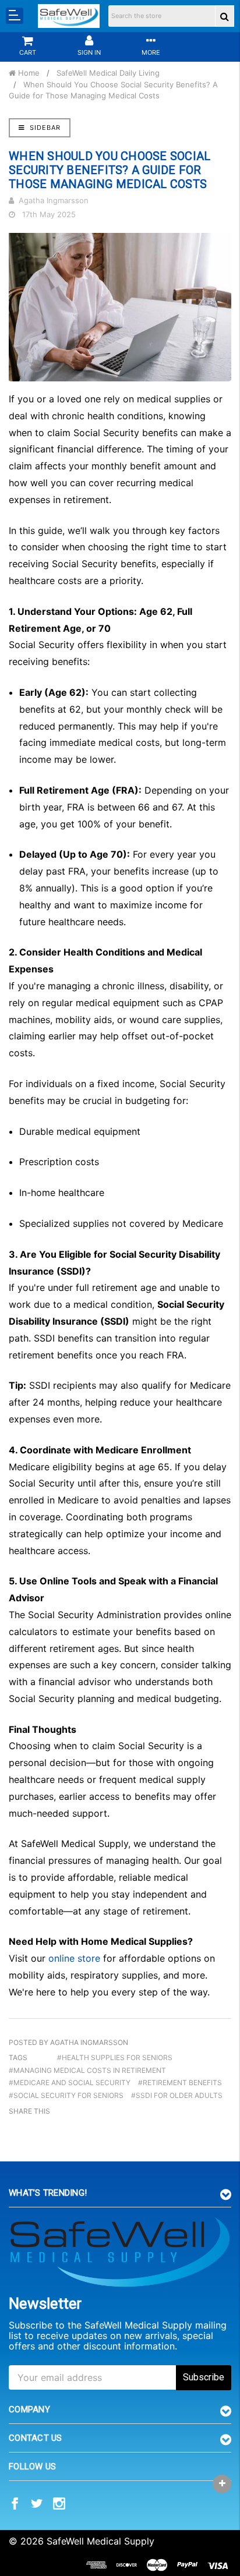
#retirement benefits (180, 2083)
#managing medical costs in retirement (87, 2070)
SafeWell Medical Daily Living (108, 73)
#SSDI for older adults (177, 2095)
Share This (29, 2111)
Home (28, 73)
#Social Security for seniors (66, 2095)
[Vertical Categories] (15, 16)
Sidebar (44, 128)
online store (74, 1958)
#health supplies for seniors (115, 2057)
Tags (18, 2057)
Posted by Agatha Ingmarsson (68, 2042)
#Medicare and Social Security (70, 2083)
